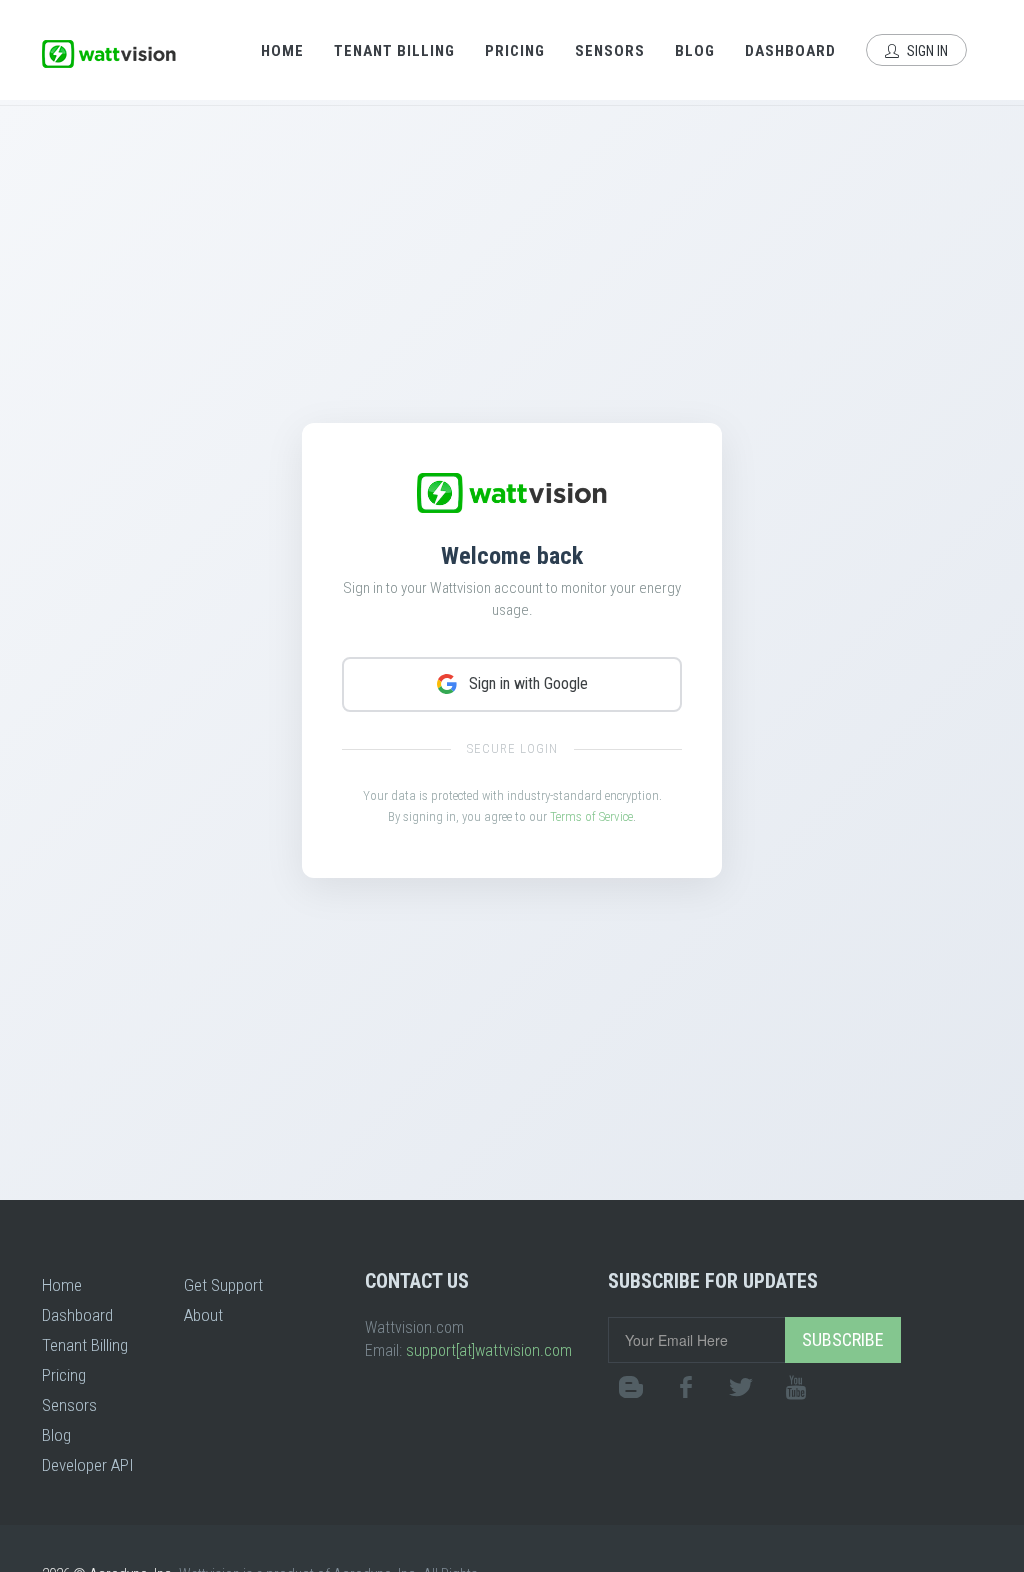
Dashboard (790, 51)
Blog (695, 51)
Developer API (88, 1465)
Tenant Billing (394, 51)
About (203, 1315)
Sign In (926, 51)
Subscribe (843, 1339)
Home (282, 51)
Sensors (610, 51)
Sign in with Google (528, 683)
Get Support (223, 1285)
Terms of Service (591, 816)
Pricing (515, 51)
